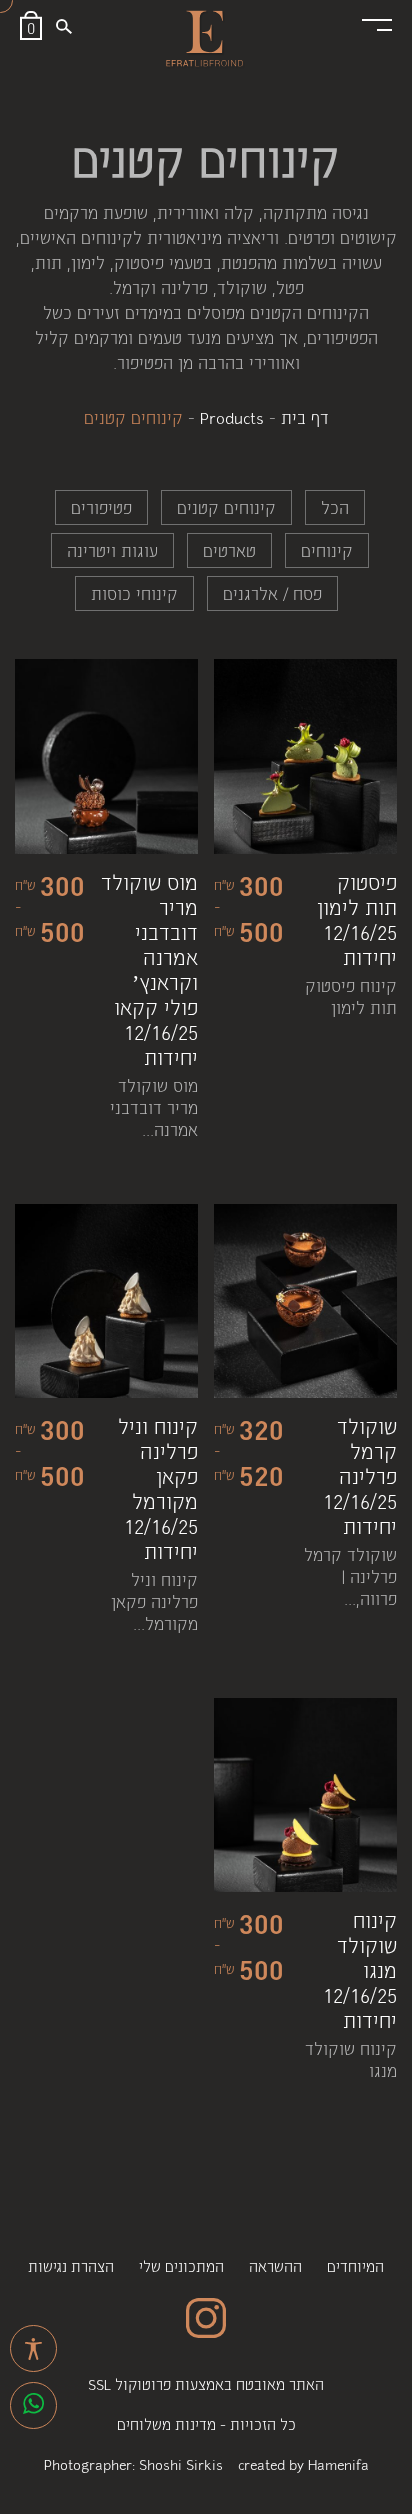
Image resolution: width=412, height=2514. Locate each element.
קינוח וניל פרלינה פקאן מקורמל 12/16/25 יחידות (158, 1488)
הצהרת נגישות (71, 2265)
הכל (335, 507)
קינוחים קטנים (226, 507)
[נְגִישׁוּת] (33, 2348)
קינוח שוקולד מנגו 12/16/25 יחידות (360, 1969)
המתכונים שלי (181, 2265)
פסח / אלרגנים (272, 593)
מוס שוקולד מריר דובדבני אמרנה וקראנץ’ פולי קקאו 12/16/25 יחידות (149, 969)
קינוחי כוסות (134, 593)
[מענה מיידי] (33, 2405)
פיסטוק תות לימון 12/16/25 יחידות (357, 919)
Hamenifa (338, 2463)
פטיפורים (101, 507)
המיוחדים (355, 2265)
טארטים (229, 550)
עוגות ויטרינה (112, 550)
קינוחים (327, 550)
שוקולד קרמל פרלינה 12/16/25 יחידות (360, 1475)
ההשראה (275, 2265)
